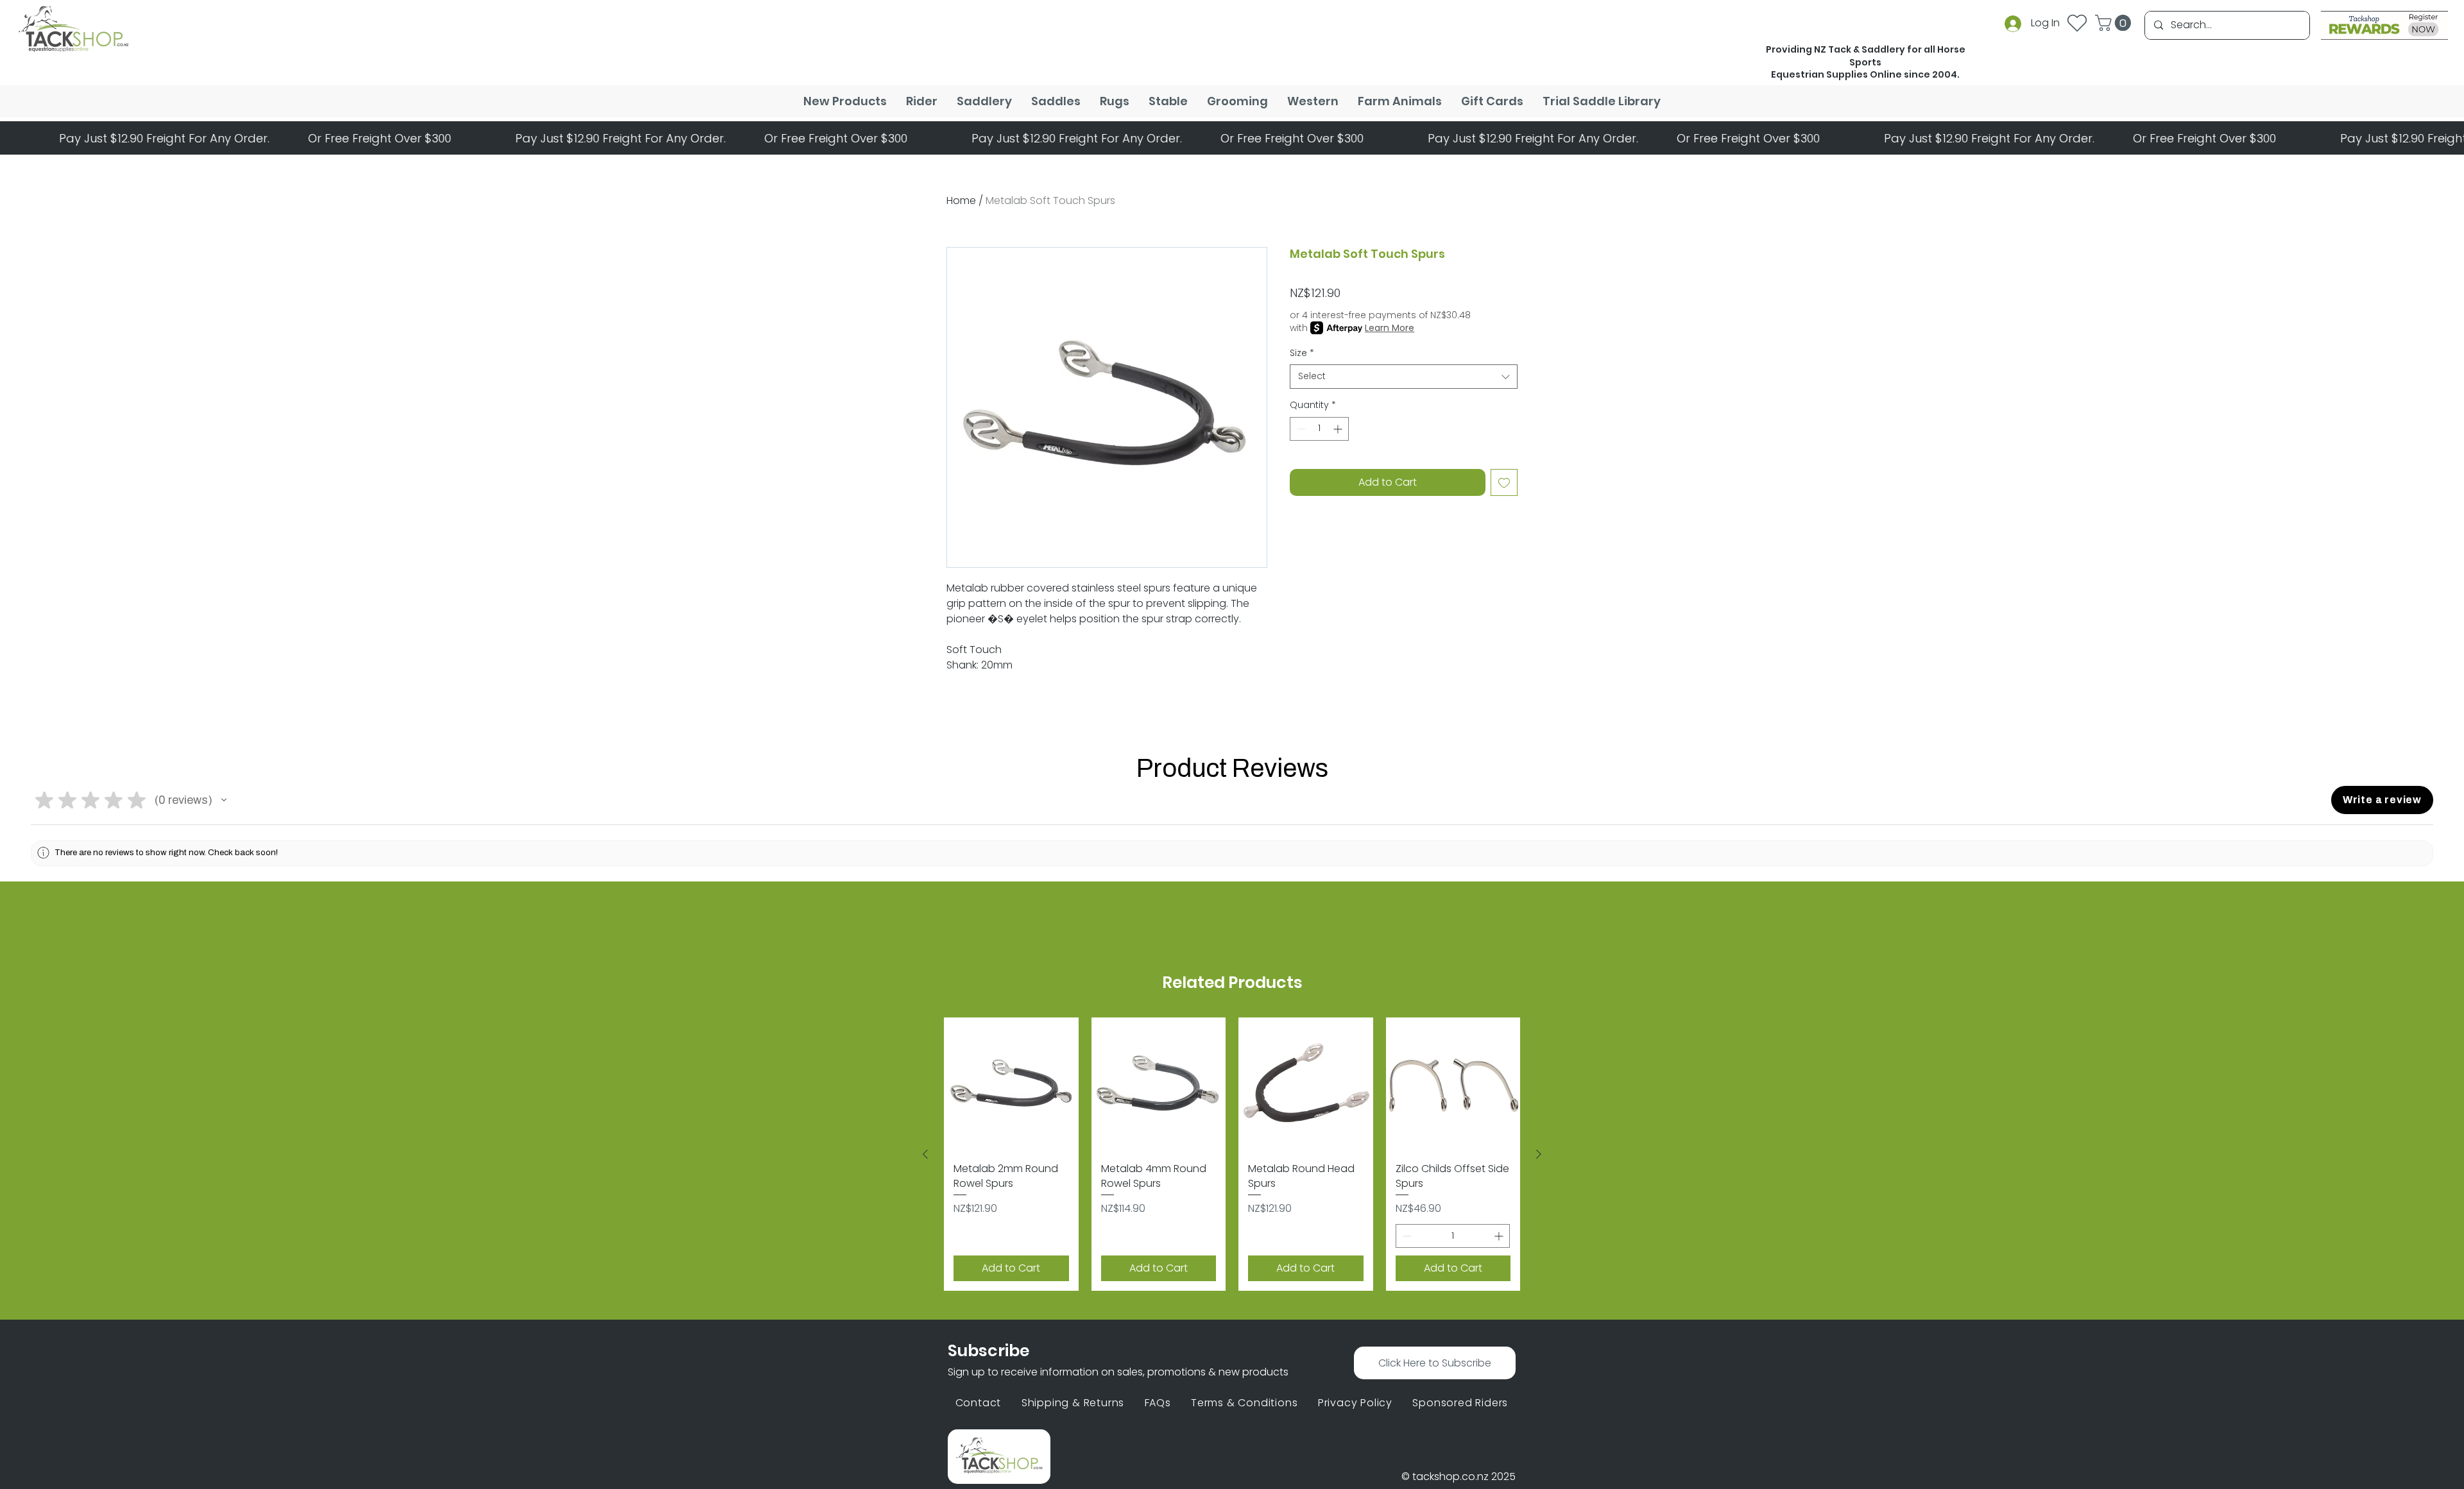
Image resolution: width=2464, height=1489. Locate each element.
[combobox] (1404, 377)
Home (961, 200)
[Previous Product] (925, 1154)
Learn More (1390, 328)
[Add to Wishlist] (1504, 482)
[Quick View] (1011, 1085)
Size (1302, 353)
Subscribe (988, 1351)
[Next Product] (1539, 1154)
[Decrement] (1300, 429)
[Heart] (2077, 23)
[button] (2115, 23)
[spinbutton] (1319, 429)
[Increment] (1339, 429)
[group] (1232, 1154)
